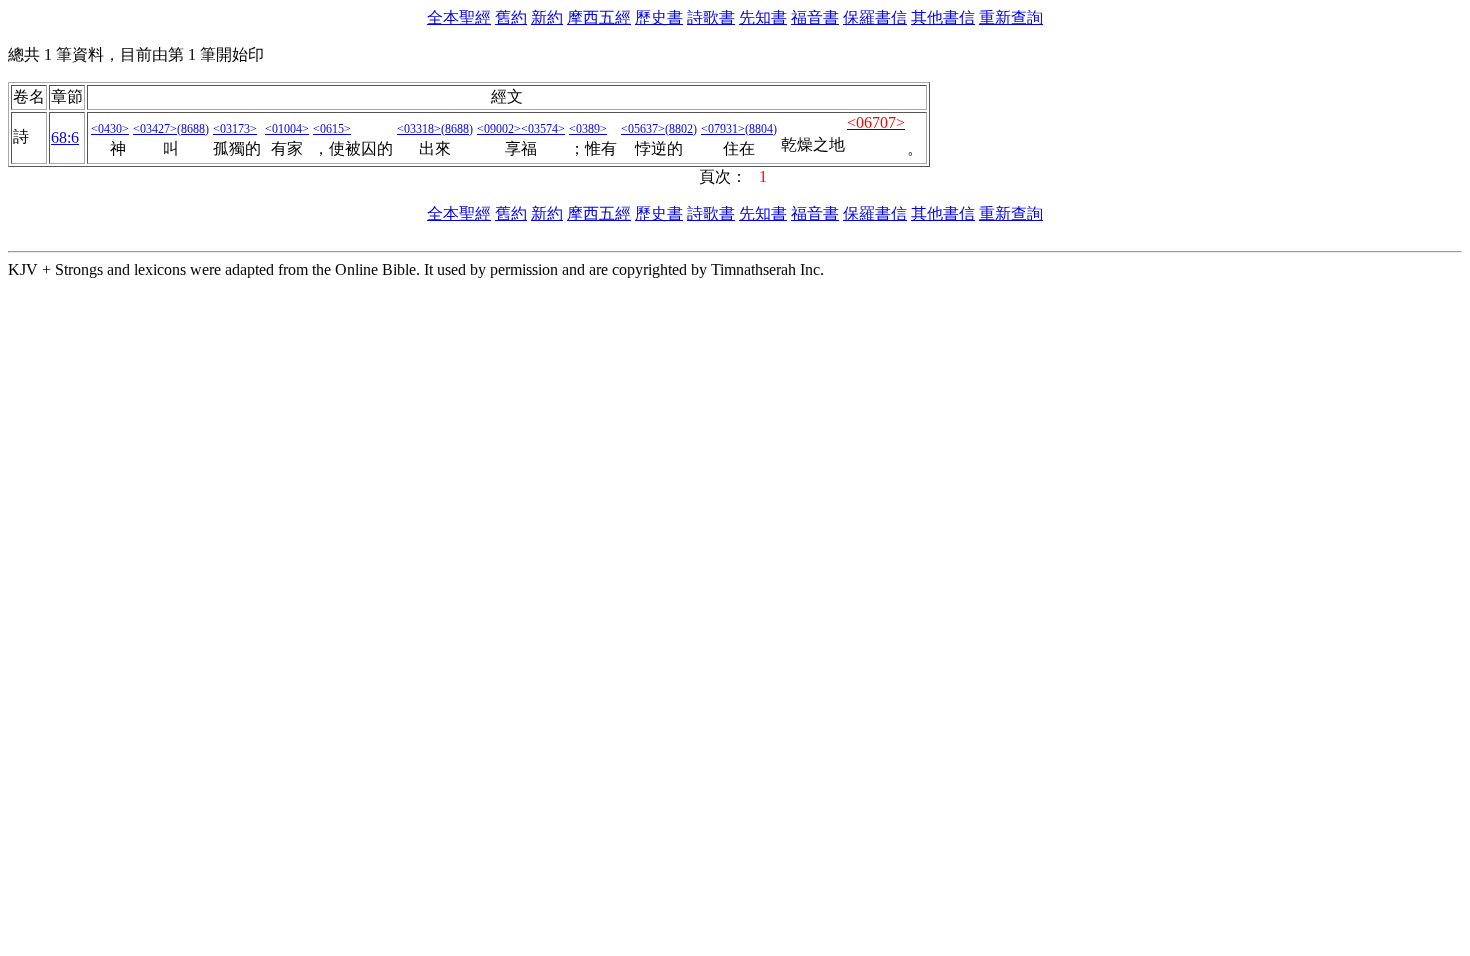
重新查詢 (1011, 17)
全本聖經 (459, 17)
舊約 (511, 17)
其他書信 (943, 17)
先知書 (763, 17)
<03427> (155, 129)
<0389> (588, 129)
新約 (547, 17)
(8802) (681, 129)
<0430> (110, 129)
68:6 (65, 137)
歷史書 (659, 17)
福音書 (815, 17)
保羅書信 (875, 17)
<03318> (419, 129)
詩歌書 (711, 17)
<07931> (723, 129)
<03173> (235, 129)
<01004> (287, 129)
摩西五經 (599, 17)
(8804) (761, 129)
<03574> (543, 129)
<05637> (643, 129)
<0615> (332, 129)
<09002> (499, 129)
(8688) (193, 129)
